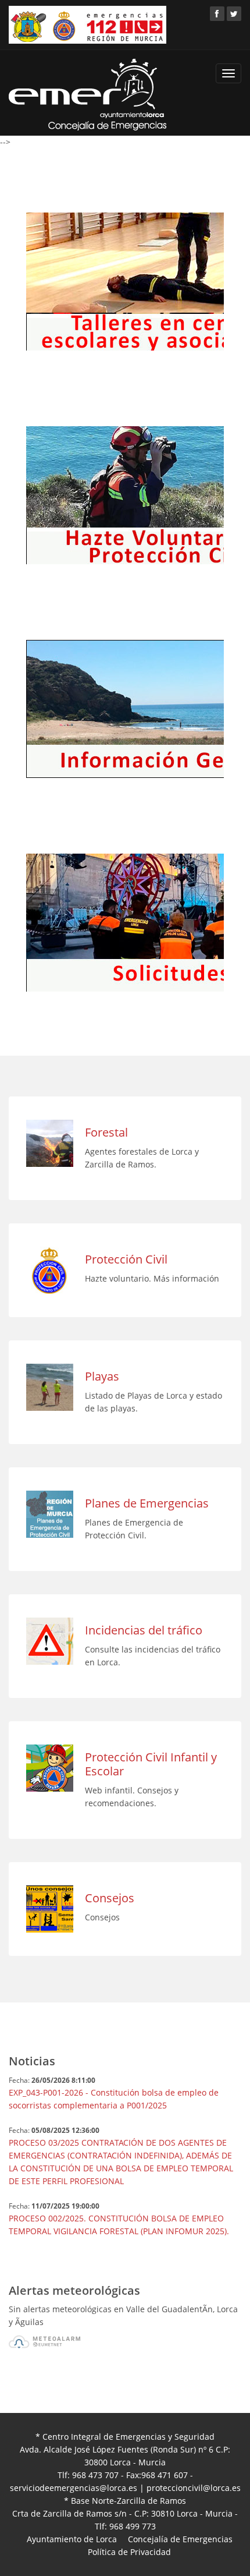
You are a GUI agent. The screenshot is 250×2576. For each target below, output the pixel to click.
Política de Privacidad (129, 2552)
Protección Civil (126, 1259)
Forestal (106, 1132)
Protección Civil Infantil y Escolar (151, 1764)
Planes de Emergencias (147, 1503)
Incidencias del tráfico (144, 1630)
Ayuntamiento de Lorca (72, 2539)
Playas (102, 1376)
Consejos (110, 1898)
